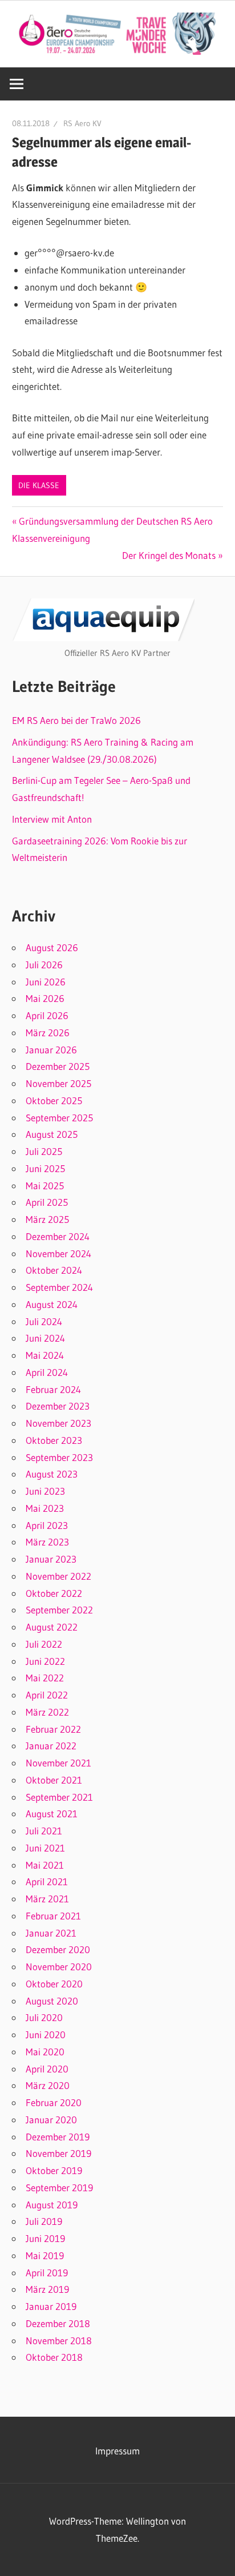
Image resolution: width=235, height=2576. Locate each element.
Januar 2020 (51, 2120)
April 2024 (47, 1372)
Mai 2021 (45, 1865)
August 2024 (52, 1304)
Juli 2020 (44, 2017)
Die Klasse (39, 485)
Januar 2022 (51, 1746)
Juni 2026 (46, 982)
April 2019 (47, 2273)
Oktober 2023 (54, 1440)
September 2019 (59, 2187)
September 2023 (59, 1457)
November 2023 (58, 1423)
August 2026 (52, 947)
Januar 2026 (51, 1050)
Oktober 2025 (54, 1100)
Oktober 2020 (54, 1984)
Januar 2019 (51, 2306)
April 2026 (47, 1015)
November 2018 (59, 2340)
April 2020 (47, 2069)
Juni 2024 (45, 1338)
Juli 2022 (44, 1644)
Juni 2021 (45, 1848)
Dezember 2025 (58, 1066)
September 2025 (59, 1118)
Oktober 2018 (54, 2357)
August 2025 (52, 1134)
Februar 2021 (53, 1916)
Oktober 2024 (54, 1270)
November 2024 (58, 1253)
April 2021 (47, 1881)
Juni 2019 (45, 2238)
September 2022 (59, 1610)
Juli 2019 (44, 2221)
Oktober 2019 (54, 2170)
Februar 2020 (54, 2102)
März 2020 (48, 2085)
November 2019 (58, 2153)
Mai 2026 (45, 998)
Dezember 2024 (58, 1236)
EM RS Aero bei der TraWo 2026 (76, 720)
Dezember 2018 (58, 2323)
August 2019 (52, 2205)
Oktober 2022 (54, 1593)
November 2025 (58, 1083)
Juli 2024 (44, 1321)
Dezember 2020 (58, 1949)
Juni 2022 (45, 1661)
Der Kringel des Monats (169, 555)
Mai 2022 (45, 1678)
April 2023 (47, 1525)
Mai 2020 (45, 2052)
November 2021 (58, 1763)
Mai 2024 (45, 1355)
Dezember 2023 (58, 1406)
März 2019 (47, 2289)
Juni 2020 (46, 2034)
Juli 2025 (44, 1151)
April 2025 (47, 1202)
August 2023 (52, 1474)
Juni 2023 (45, 1491)
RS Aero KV (82, 123)
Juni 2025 (45, 1168)
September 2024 (59, 1287)
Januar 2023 (51, 1559)
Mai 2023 (45, 1508)
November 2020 (59, 1967)
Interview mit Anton (52, 819)
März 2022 (47, 1712)
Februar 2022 (53, 1729)
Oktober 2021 (54, 1780)
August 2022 (52, 1627)
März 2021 (47, 1899)
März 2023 (47, 1542)
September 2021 (59, 1797)
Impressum (117, 2451)
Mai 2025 (45, 1186)
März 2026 (48, 1033)
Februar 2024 (53, 1389)
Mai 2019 (45, 2255)
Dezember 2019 (58, 2137)
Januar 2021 (51, 1933)
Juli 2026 (44, 965)
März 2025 (47, 1219)
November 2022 (58, 1576)
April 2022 (47, 1695)
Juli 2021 (44, 1831)
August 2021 (52, 1814)
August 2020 (52, 2001)
